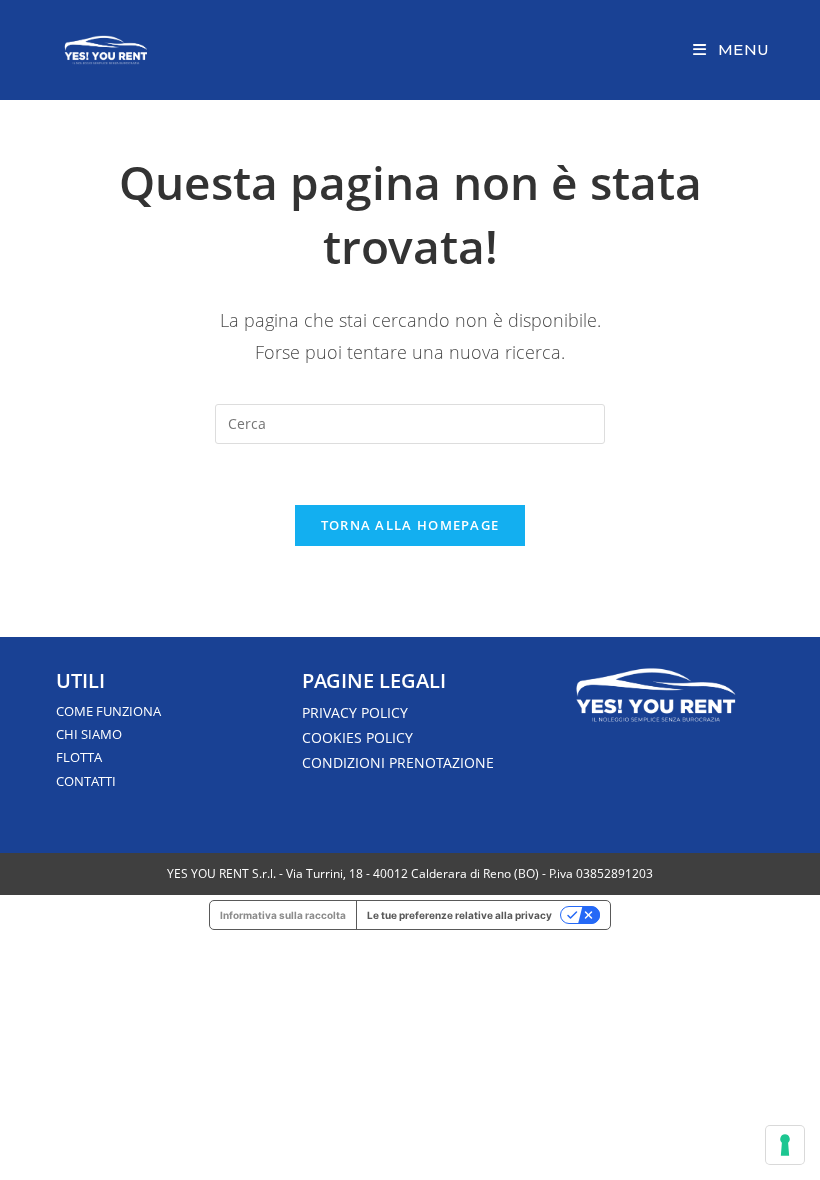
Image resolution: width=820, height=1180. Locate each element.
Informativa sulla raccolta (283, 915)
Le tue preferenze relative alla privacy (459, 915)
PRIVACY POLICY (355, 712)
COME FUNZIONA (108, 711)
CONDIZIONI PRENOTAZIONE (398, 762)
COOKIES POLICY (357, 737)
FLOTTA (79, 757)
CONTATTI (86, 781)
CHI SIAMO (89, 734)
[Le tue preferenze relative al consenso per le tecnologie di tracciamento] (785, 1145)
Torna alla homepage (410, 525)
